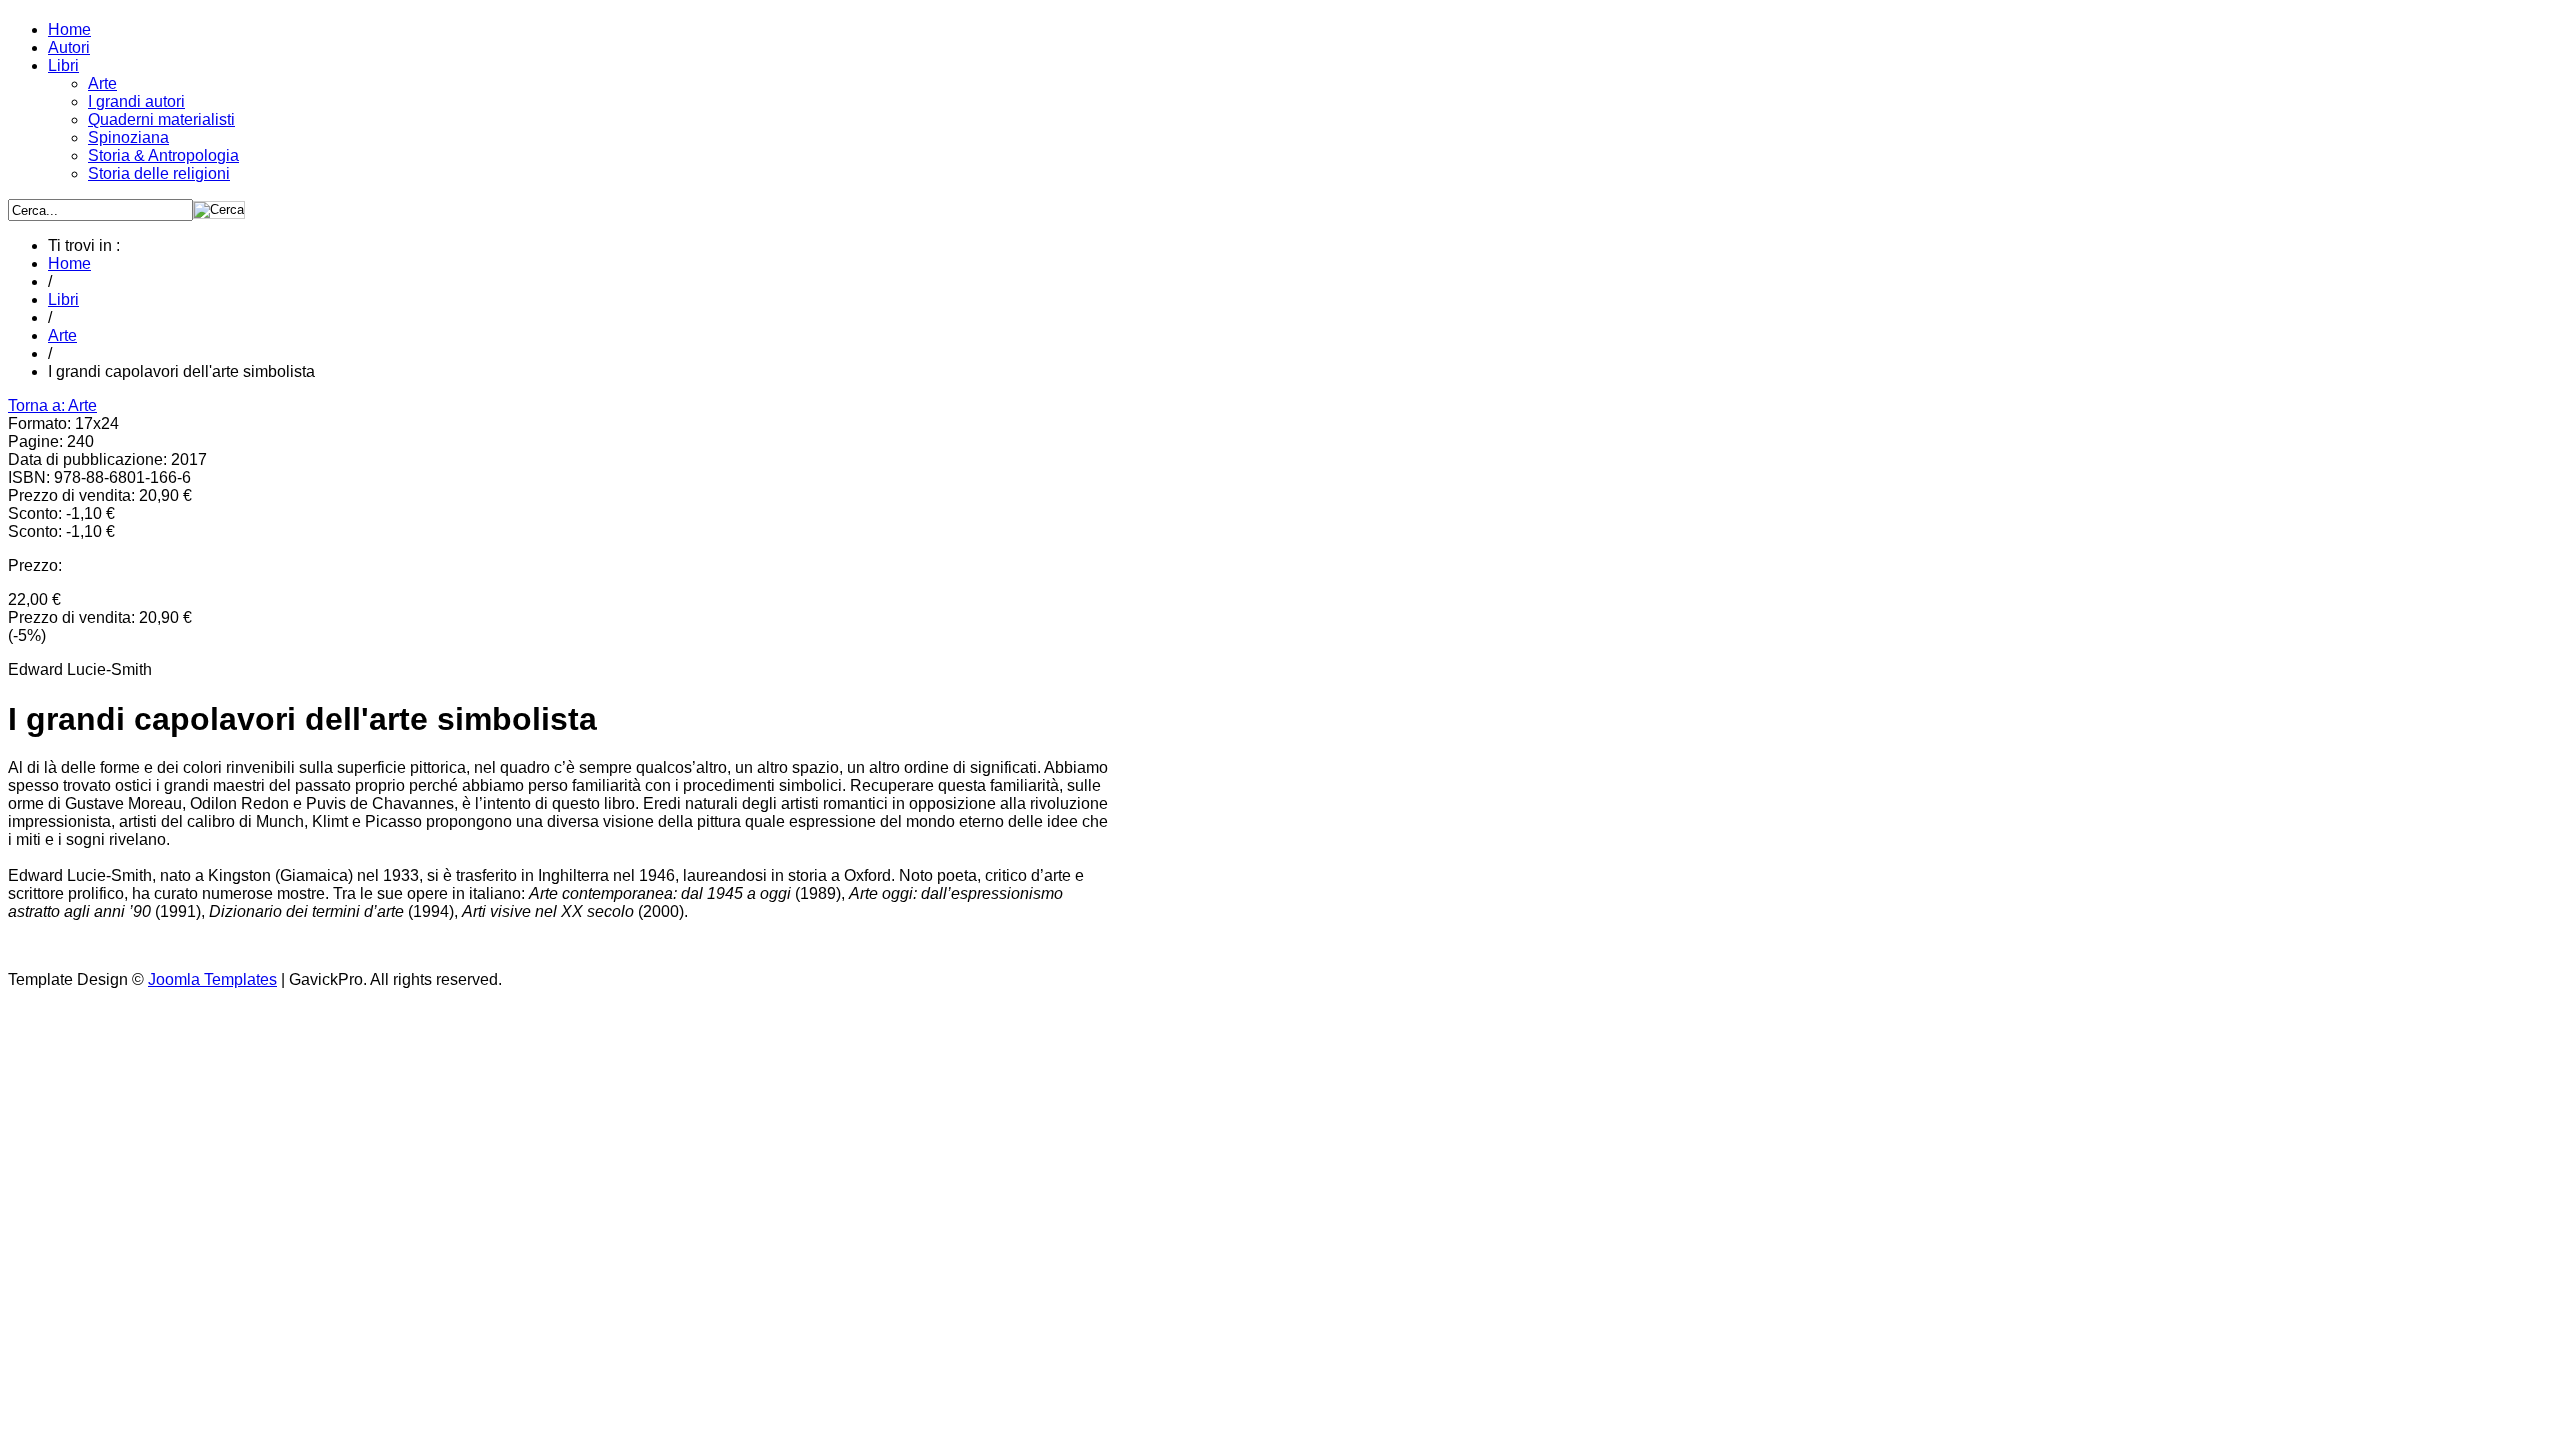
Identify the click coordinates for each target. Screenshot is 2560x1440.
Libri (63, 299)
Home (69, 263)
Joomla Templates (212, 979)
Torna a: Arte (52, 405)
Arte (62, 335)
